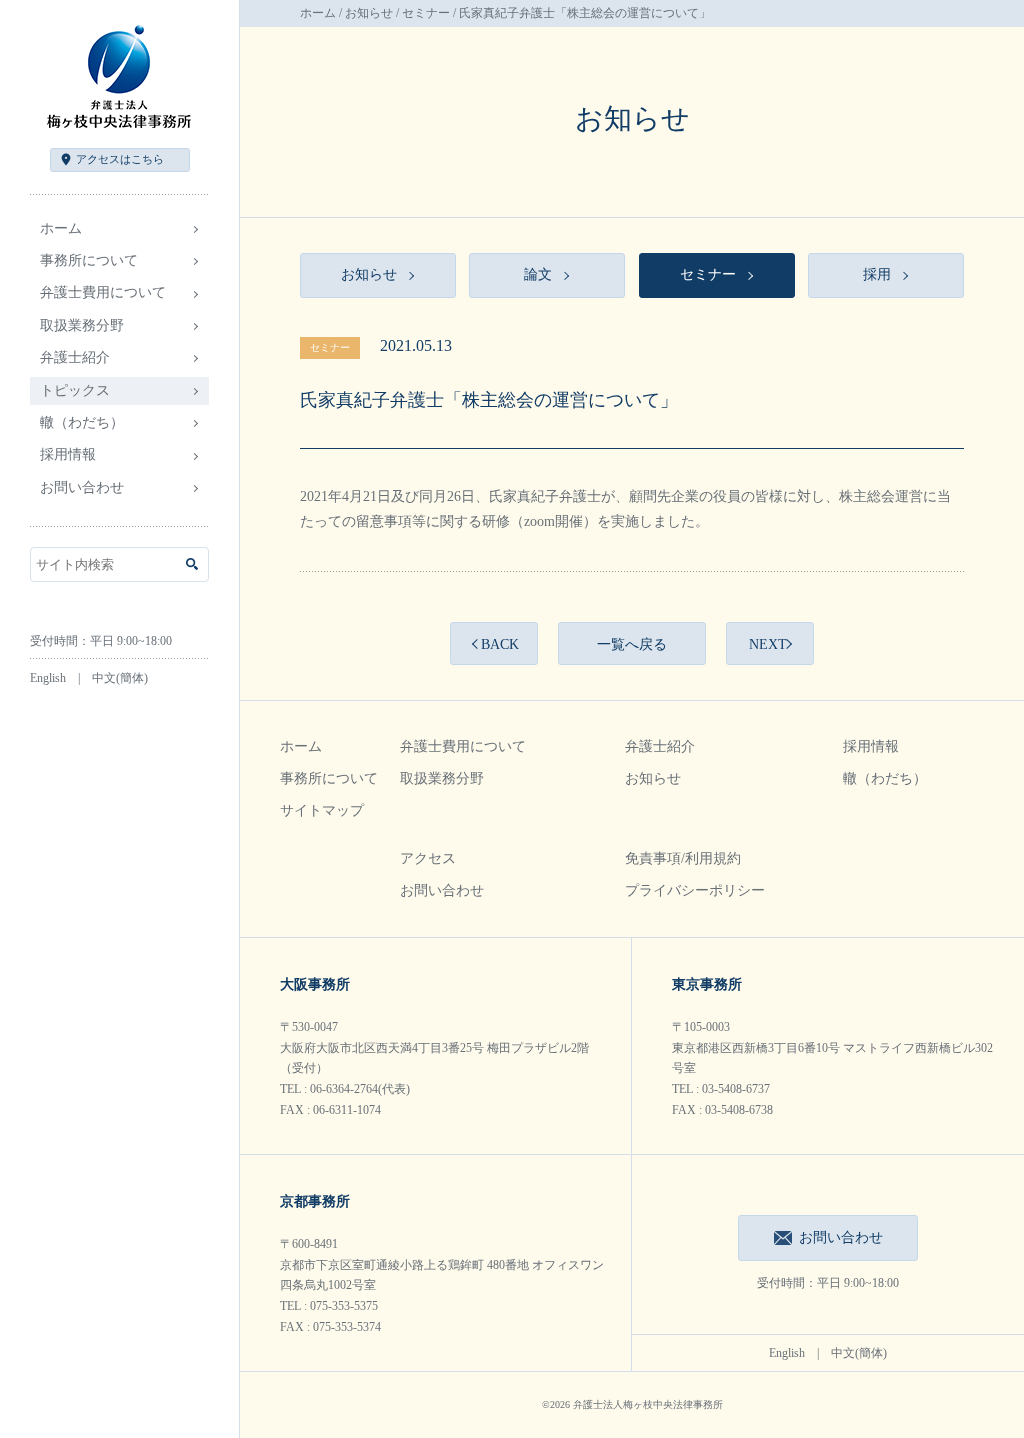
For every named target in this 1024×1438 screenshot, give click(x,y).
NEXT (768, 644)
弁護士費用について (463, 746)
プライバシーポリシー (695, 890)
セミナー (426, 13)
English (48, 678)
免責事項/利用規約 (683, 858)
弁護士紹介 (660, 746)
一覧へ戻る (632, 644)
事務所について (329, 778)
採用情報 (871, 746)
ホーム (61, 228)
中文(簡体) (120, 678)
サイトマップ (322, 810)
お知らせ (369, 13)
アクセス (120, 159)
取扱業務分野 (442, 778)
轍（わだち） (82, 422)
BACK (500, 644)
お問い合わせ (82, 487)
